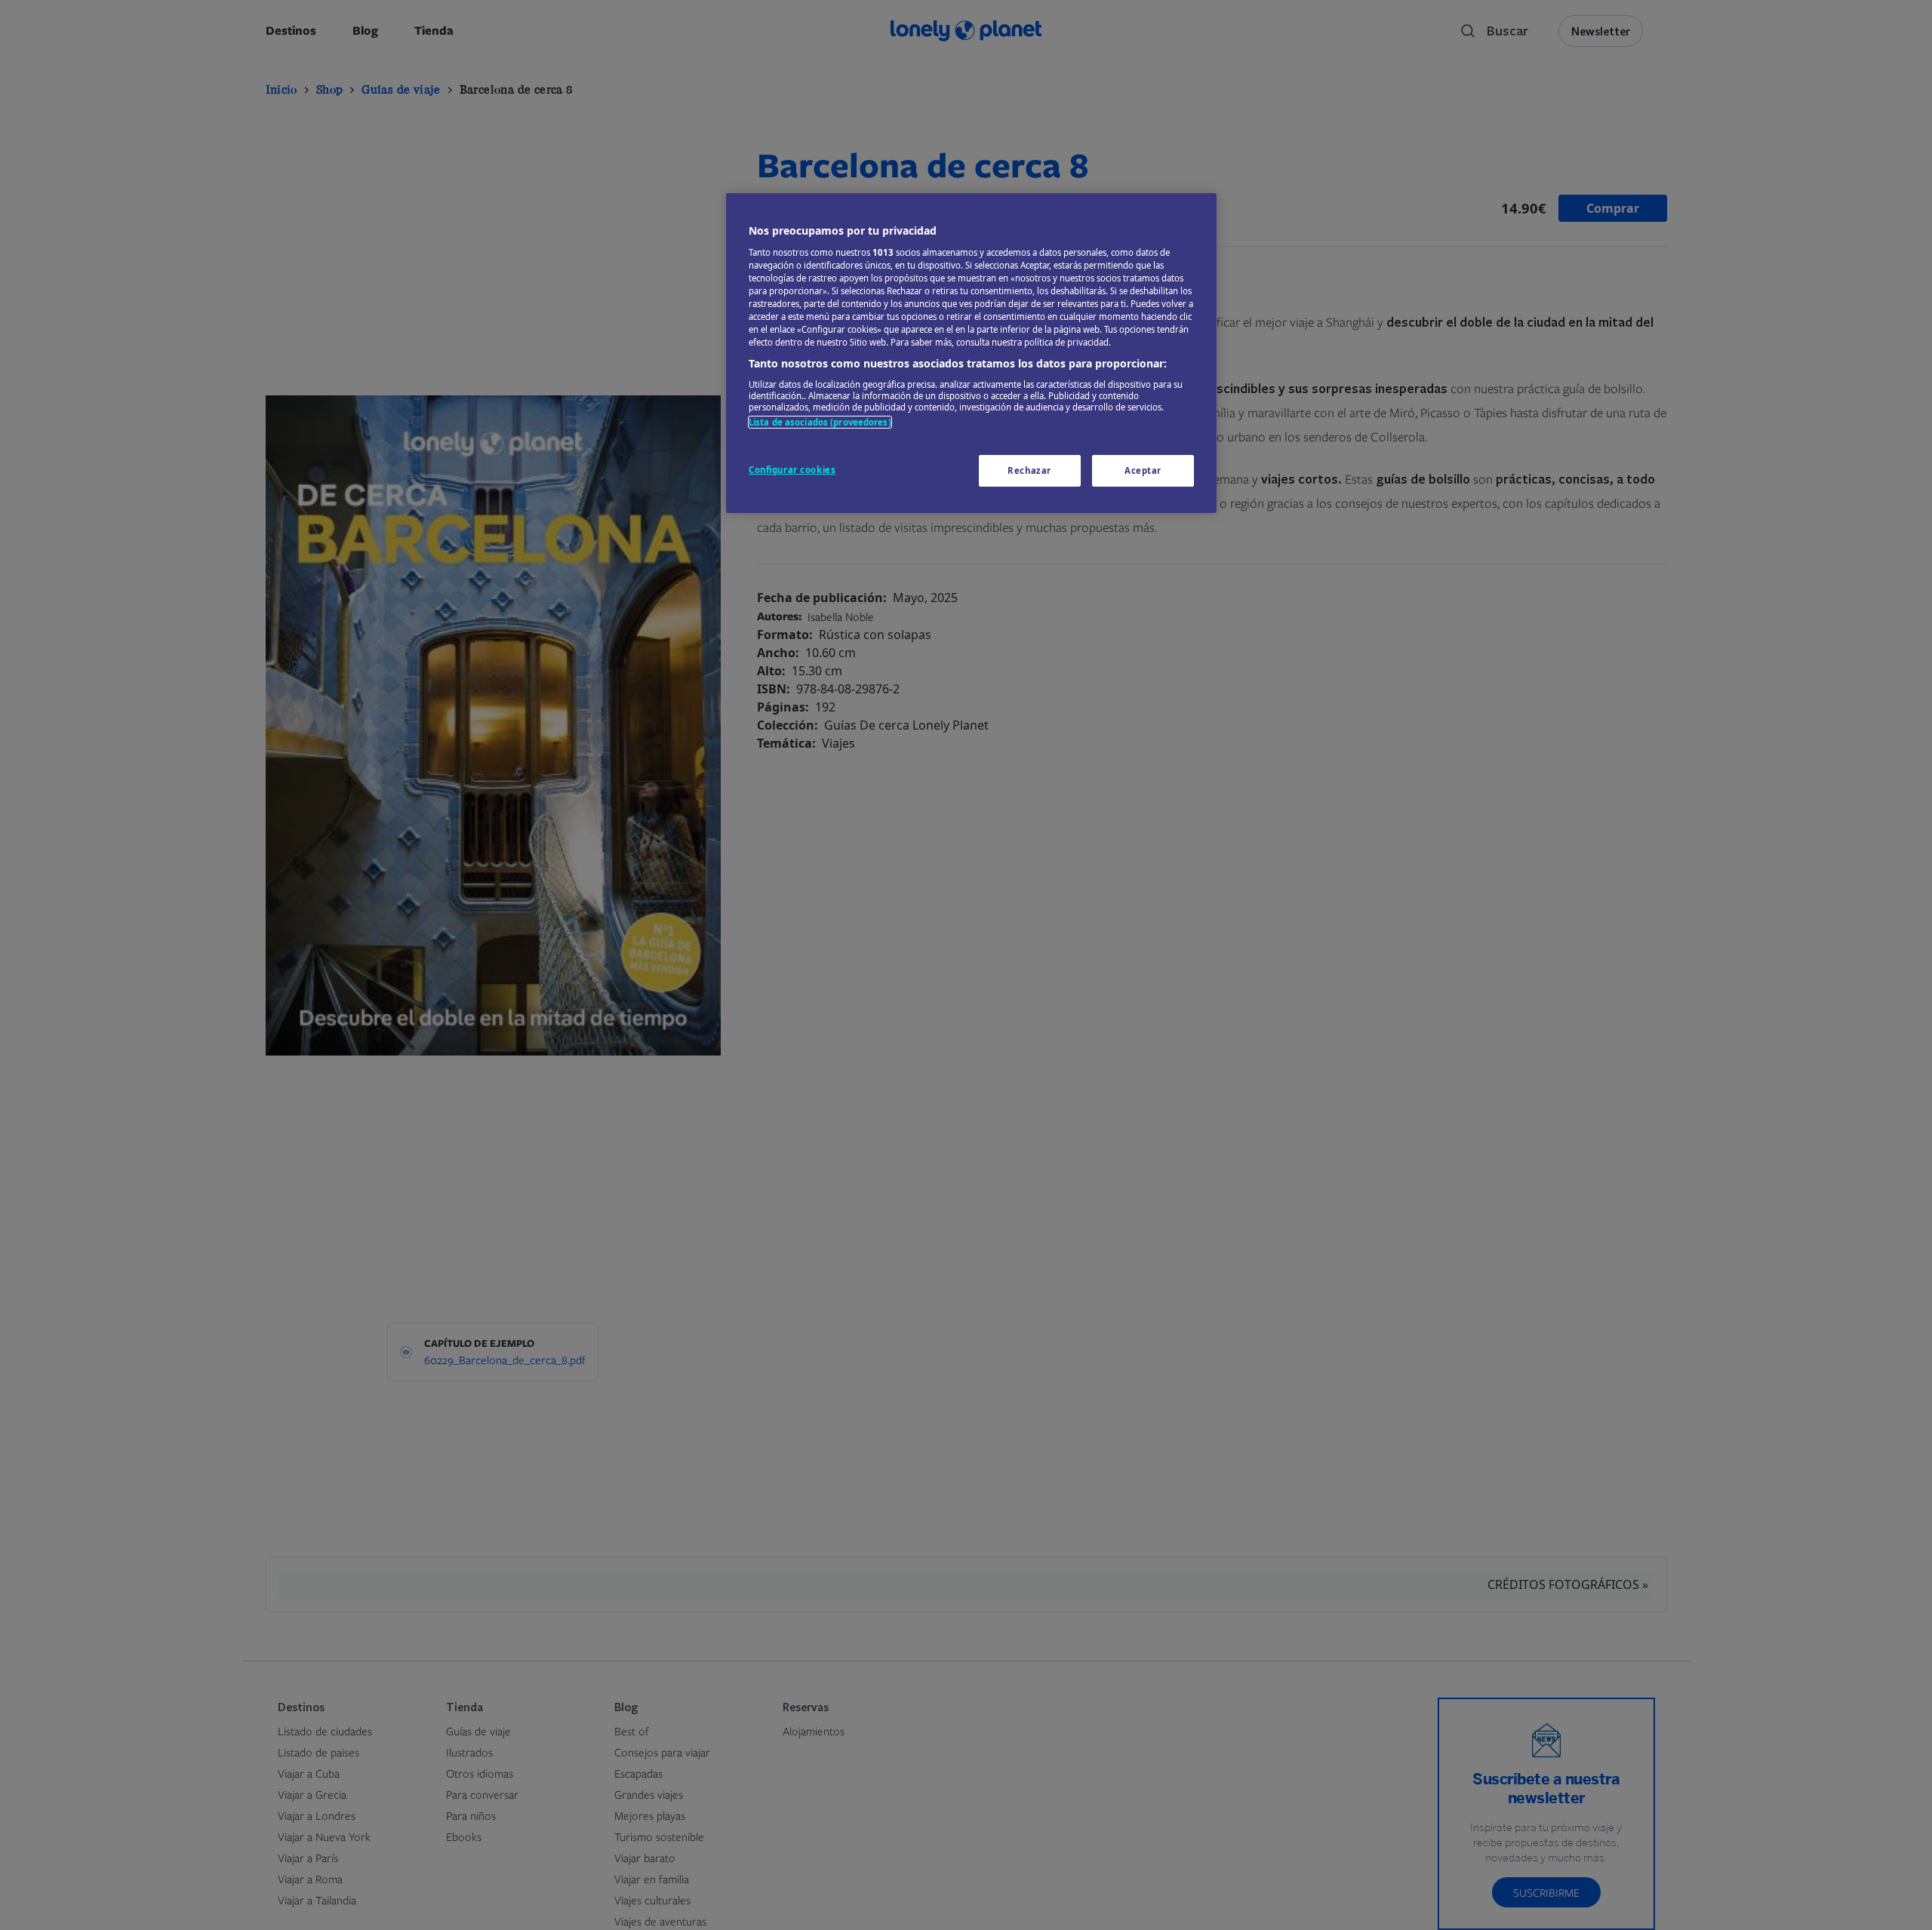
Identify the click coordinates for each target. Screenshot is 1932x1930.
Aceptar (1143, 470)
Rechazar (1029, 470)
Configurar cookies (792, 470)
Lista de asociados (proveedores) (820, 421)
